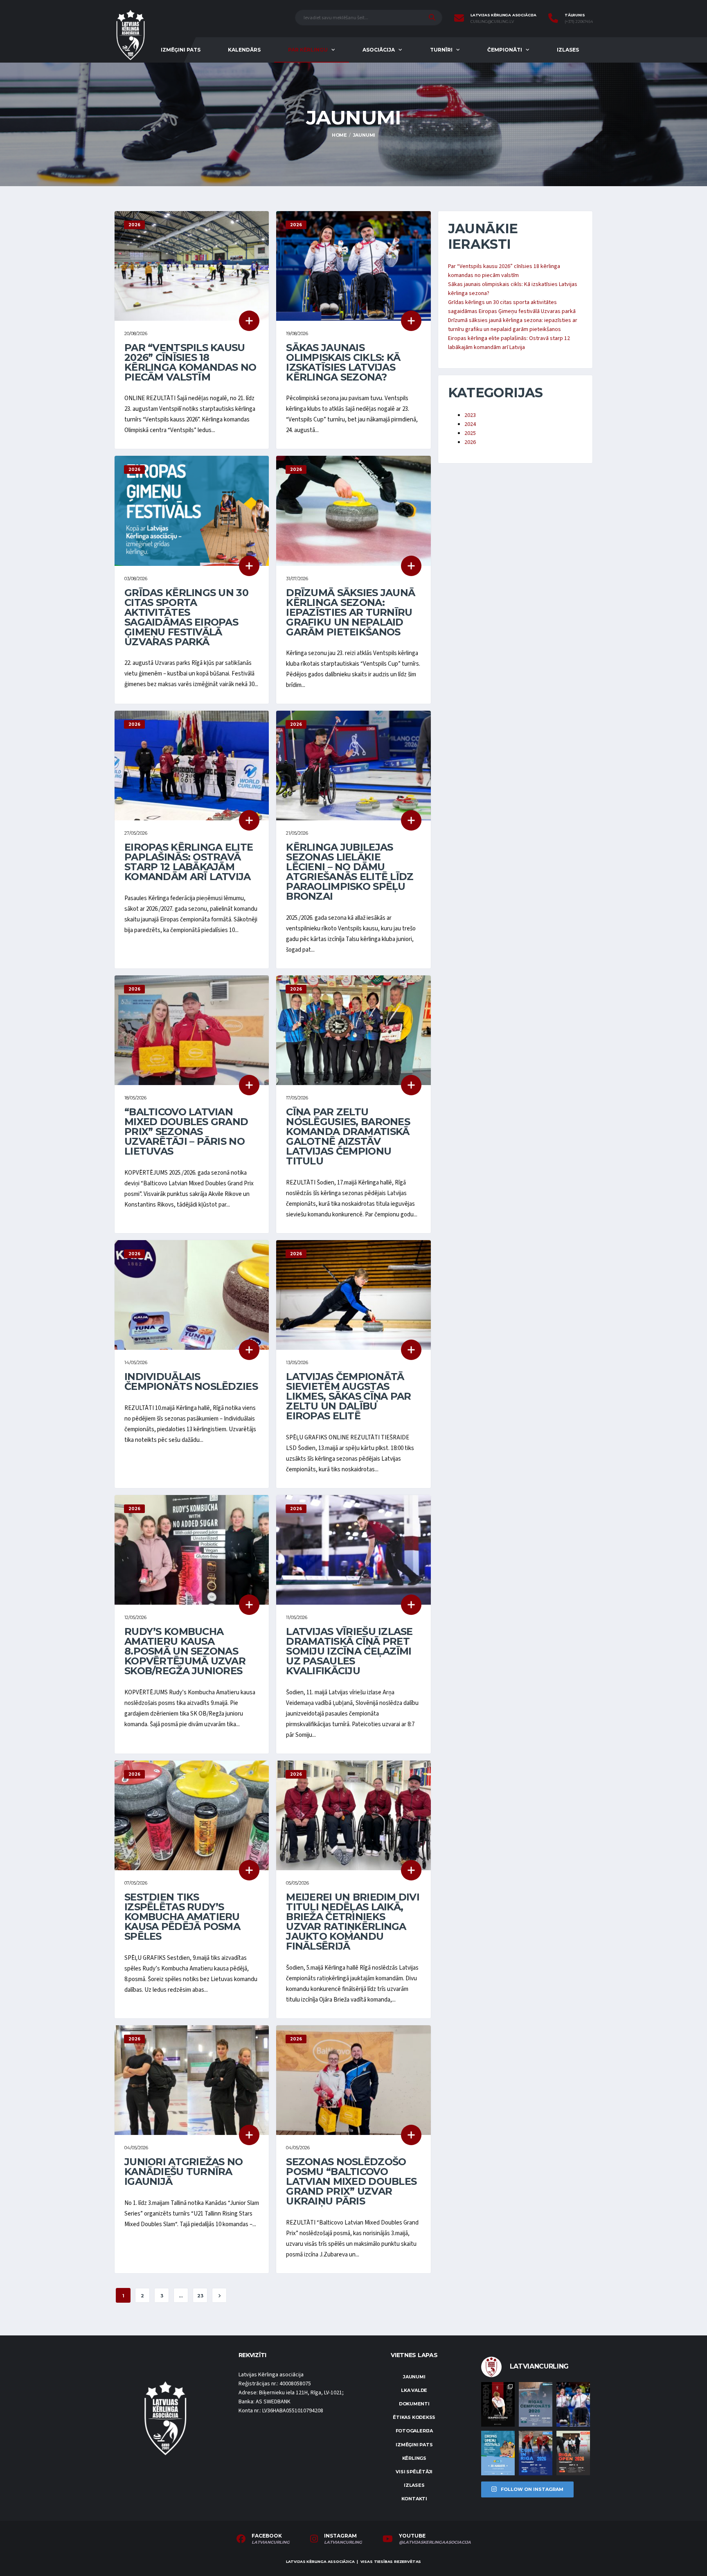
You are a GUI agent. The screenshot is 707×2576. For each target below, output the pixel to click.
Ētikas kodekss (414, 2417)
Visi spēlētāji (414, 2472)
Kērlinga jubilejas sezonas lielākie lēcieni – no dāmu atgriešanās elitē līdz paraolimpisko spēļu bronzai (350, 872)
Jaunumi (414, 2377)
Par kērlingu (308, 50)
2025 (470, 433)
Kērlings (414, 2458)
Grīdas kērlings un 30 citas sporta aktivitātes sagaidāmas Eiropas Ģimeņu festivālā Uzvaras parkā (186, 617)
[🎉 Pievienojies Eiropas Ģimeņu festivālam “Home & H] (498, 2453)
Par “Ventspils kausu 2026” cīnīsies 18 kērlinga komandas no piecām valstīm (190, 362)
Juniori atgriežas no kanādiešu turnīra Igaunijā (184, 2172)
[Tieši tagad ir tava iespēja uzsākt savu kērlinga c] (498, 2404)
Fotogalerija (414, 2431)
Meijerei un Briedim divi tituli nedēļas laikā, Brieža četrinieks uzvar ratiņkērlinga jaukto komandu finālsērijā (353, 1922)
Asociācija (379, 50)
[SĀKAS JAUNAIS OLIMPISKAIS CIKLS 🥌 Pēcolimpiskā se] (573, 2404)
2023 (470, 415)
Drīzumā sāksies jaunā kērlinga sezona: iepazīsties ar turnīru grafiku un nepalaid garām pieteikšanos (350, 612)
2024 (470, 424)
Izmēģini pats (181, 50)
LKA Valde (414, 2390)
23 (200, 2296)
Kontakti (414, 2499)
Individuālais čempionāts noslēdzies (191, 1381)
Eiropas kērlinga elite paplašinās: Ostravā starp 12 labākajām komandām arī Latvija (189, 862)
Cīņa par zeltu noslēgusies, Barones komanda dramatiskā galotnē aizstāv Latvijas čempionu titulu (348, 1136)
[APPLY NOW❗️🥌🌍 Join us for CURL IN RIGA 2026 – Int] (536, 2453)
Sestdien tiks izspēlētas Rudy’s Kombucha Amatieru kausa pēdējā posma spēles (182, 1917)
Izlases (568, 50)
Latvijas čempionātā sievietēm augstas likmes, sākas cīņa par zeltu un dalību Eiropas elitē (348, 1396)
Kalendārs (244, 50)
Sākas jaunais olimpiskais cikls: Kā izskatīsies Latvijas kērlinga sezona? (343, 362)
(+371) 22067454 (579, 22)
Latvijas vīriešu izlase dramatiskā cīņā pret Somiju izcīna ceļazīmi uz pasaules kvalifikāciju (349, 1651)
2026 (470, 442)
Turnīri (441, 50)
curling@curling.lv (492, 22)
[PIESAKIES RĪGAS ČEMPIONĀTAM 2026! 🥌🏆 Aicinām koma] (536, 2404)
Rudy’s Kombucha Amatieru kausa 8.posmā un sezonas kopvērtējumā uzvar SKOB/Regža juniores (185, 1651)
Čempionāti (505, 50)
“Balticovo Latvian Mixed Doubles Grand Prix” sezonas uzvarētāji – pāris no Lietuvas (186, 1132)
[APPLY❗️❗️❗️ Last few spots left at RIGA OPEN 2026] (573, 2453)
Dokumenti (414, 2404)
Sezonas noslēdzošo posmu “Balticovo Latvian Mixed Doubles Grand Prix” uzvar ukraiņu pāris (351, 2181)
